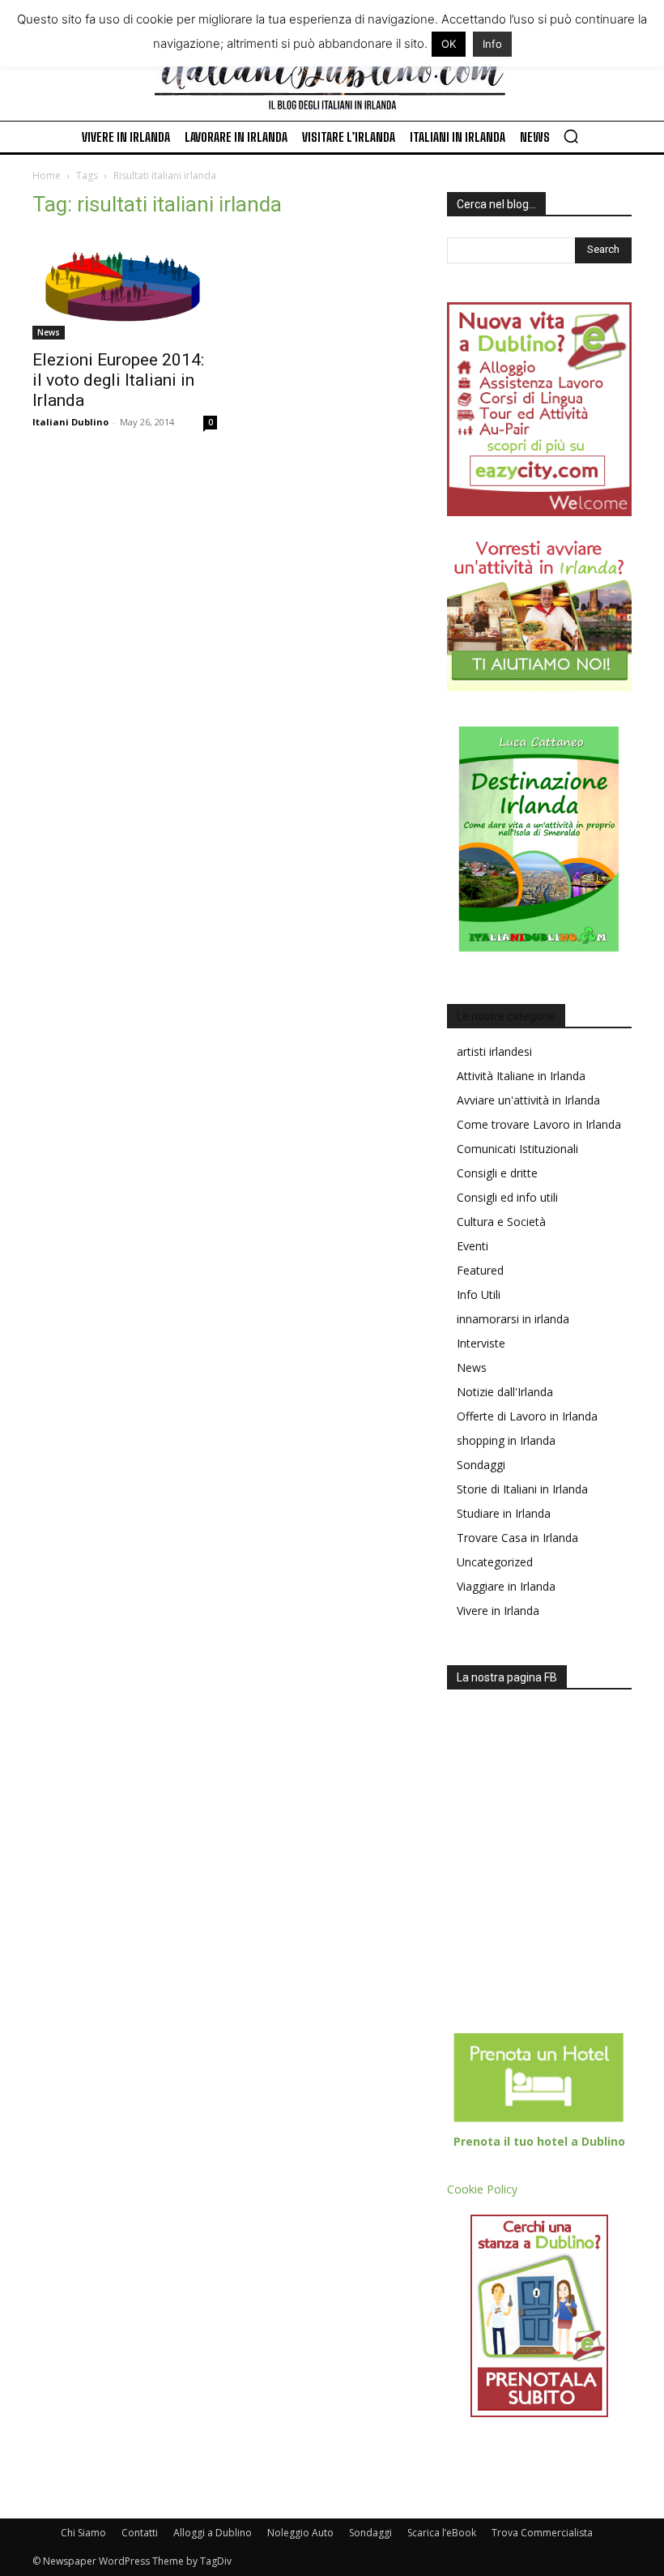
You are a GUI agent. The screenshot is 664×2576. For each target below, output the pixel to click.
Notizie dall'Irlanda (505, 1392)
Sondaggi (481, 1465)
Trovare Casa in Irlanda (517, 1538)
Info (492, 44)
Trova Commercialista (542, 2533)
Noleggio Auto (300, 2533)
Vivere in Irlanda (498, 1611)
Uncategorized (495, 1562)
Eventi (472, 1246)
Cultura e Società (501, 1222)
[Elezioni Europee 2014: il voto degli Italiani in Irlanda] (125, 286)
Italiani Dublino (70, 422)
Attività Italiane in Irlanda (521, 1076)
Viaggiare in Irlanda (506, 1586)
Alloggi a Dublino (213, 2533)
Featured (480, 1270)
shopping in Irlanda (506, 1440)
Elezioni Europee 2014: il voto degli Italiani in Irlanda (118, 380)
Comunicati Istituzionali (517, 1149)
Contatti (140, 2533)
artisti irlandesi (494, 1051)
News (49, 332)
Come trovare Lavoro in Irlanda (539, 1124)
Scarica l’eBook (442, 2533)
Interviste (481, 1343)
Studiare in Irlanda (504, 1513)
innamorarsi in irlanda (513, 1319)
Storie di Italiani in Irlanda (522, 1489)
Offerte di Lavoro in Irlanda (527, 1416)
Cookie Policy (482, 2189)
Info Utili (479, 1294)
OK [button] (449, 44)
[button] (571, 136)
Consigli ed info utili (507, 1197)
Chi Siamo (83, 2533)
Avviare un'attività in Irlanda (528, 1100)
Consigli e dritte (497, 1173)
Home (47, 175)
